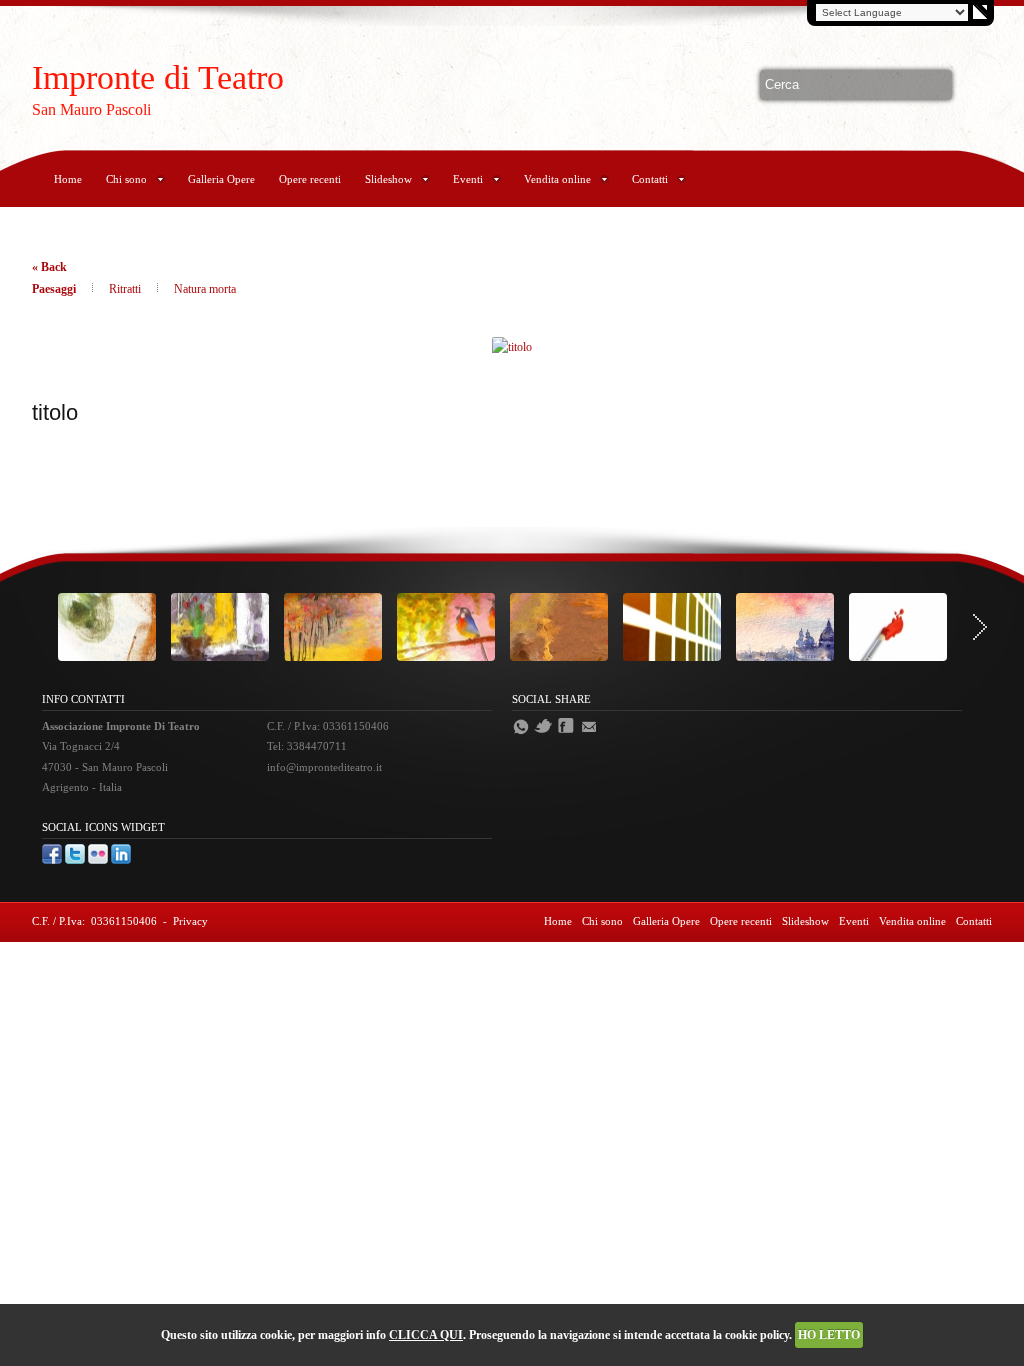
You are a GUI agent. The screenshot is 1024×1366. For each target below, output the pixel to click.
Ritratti (126, 289)
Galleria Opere (221, 179)
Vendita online (557, 179)
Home (68, 179)
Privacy (190, 921)
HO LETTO (829, 1335)
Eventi (468, 179)
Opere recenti (310, 179)
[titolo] (512, 347)
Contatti (650, 179)
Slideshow (388, 179)
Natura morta (205, 289)
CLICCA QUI (426, 1335)
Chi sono (126, 179)
